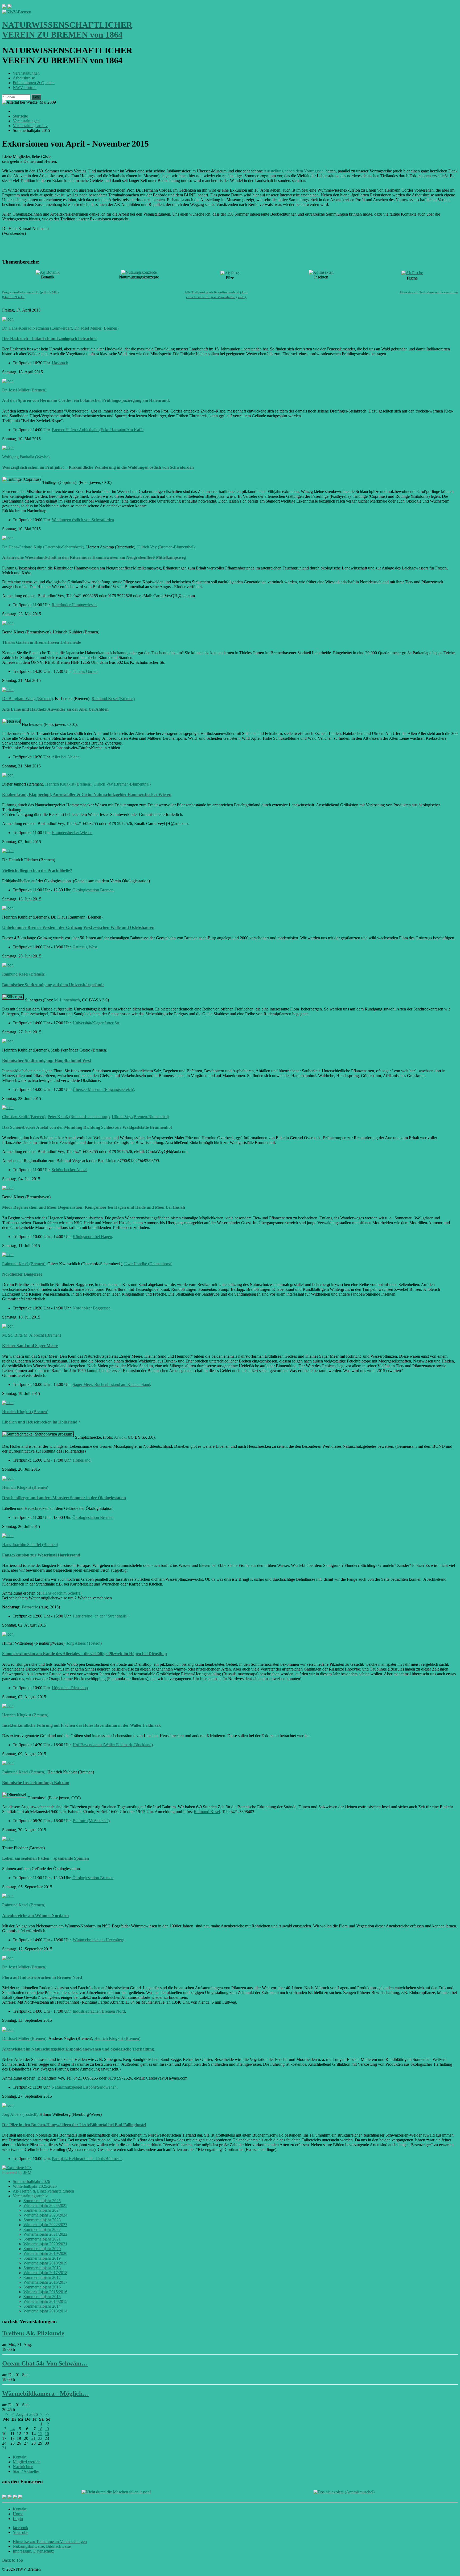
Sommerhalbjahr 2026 (31, 2181)
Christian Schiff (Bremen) (24, 1117)
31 (4, 2448)
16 (47, 2434)
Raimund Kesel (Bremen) (113, 699)
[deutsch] (10, 7)
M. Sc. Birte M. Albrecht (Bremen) (32, 1335)
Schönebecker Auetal (69, 1170)
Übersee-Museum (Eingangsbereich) (103, 1089)
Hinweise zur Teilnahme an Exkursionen (429, 292)
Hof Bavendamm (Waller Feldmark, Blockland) (113, 1745)
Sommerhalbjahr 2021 (42, 2239)
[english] (4, 7)
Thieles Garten (85, 671)
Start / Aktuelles (26, 2471)
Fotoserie (30, 1607)
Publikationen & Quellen (34, 83)
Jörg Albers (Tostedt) (84, 1643)
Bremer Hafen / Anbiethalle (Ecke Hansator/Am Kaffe (98, 430)
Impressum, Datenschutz (33, 2551)
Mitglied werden (27, 2462)
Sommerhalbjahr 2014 (42, 2306)
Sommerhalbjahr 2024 (42, 2210)
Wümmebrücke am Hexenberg (98, 1940)
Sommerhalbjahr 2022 (42, 2229)
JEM (27, 2172)
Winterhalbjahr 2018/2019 (45, 2263)
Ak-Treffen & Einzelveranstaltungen (43, 2191)
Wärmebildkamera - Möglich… (46, 2393)
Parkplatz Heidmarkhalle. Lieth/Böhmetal (87, 2159)
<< (7, 2414)
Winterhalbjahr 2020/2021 (45, 2244)
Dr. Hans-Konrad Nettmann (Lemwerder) (37, 328)
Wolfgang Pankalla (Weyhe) (26, 457)
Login (18, 2519)
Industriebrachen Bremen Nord (99, 2011)
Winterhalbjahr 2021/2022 (45, 2234)
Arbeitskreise (24, 78)
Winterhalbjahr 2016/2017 (45, 2282)
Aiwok (120, 1437)
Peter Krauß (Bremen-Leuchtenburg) (79, 1117)
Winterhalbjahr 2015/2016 (45, 2292)
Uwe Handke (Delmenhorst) (148, 1264)
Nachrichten (23, 2467)
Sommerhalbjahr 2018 (42, 2268)
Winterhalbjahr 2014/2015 (45, 2301)
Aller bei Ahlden (66, 757)
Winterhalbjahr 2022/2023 (45, 2225)
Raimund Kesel (207, 1812)
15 (40, 2434)
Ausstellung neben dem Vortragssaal (294, 171)
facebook (20, 2528)
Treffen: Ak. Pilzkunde (33, 2333)
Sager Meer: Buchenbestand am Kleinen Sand (111, 1384)
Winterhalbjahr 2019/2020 (45, 2253)
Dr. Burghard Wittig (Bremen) (27, 699)
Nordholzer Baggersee (92, 1308)
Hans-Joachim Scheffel (62, 1593)
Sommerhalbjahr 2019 (42, 2258)
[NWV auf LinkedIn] (15, 2497)
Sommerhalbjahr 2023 (42, 2220)
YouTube (20, 2532)
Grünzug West (85, 947)
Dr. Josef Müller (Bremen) (96, 328)
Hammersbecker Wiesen (72, 833)
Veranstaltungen (26, 73)
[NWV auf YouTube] (20, 2497)
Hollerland (82, 1460)
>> (47, 2414)
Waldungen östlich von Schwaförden (83, 520)
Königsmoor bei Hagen (92, 1237)
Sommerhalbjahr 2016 (42, 2287)
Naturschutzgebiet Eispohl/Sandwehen (84, 2087)
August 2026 (27, 2414)
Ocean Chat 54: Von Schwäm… (45, 2363)
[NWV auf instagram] (10, 2497)
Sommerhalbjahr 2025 (42, 2201)
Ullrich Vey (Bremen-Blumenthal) (166, 547)
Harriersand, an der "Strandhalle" (101, 1616)
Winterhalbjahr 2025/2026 (35, 2186)
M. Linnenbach (67, 1000)
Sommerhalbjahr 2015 (42, 2297)
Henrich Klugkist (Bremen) (68, 784)
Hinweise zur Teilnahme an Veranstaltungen (50, 2541)
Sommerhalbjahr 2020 (42, 2249)
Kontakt (20, 2457)
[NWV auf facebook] (5, 2497)
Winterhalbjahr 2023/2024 (45, 2215)
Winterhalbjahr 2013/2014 (45, 2311)
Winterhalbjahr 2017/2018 (45, 2273)
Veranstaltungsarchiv (30, 2196)
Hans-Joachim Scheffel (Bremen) (30, 1545)
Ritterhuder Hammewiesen (74, 605)
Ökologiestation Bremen (93, 890)
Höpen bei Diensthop (70, 1688)
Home (18, 2514)
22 (40, 2438)
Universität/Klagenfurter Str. (96, 1023)
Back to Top (13, 2560)
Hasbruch (60, 363)
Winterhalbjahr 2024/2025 (45, 2205)
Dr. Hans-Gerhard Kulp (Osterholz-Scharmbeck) (43, 547)
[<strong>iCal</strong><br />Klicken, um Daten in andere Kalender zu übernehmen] (17, 2168)
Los (36, 97)
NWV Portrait (25, 88)
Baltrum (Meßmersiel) (91, 1821)
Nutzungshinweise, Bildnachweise (42, 2546)
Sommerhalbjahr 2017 (42, 2277)
